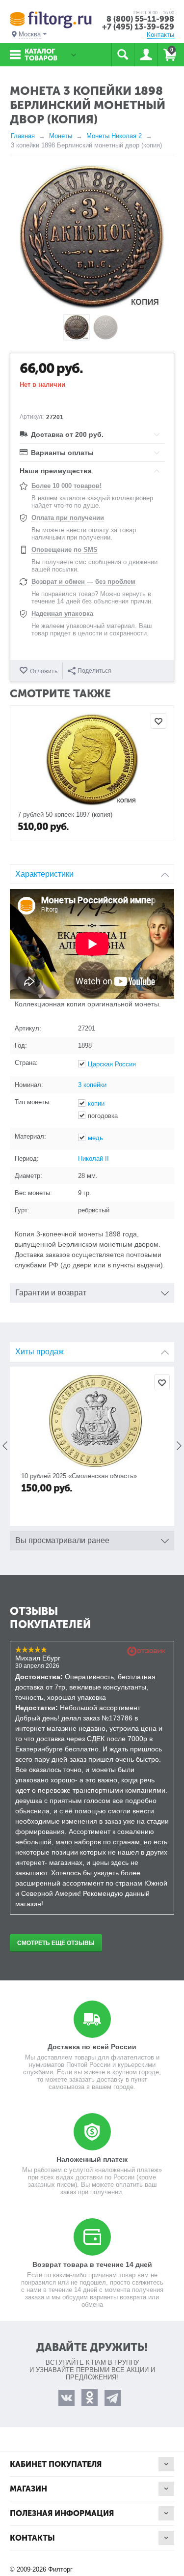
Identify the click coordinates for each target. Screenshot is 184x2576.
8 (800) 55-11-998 (140, 19)
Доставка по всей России (92, 2047)
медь (95, 1138)
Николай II (93, 1159)
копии (96, 1103)
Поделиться (94, 671)
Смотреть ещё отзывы (56, 1943)
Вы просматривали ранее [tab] (62, 1540)
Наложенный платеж (92, 2159)
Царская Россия (112, 1064)
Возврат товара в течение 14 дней (92, 2264)
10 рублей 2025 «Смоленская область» (76, 1476)
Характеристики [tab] (44, 874)
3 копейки (92, 1085)
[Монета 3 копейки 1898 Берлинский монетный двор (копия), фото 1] (92, 237)
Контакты (160, 35)
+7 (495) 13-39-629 (138, 27)
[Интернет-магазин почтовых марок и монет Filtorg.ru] (51, 19)
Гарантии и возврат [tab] (51, 1293)
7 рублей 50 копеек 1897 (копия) (65, 815)
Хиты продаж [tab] (39, 1352)
